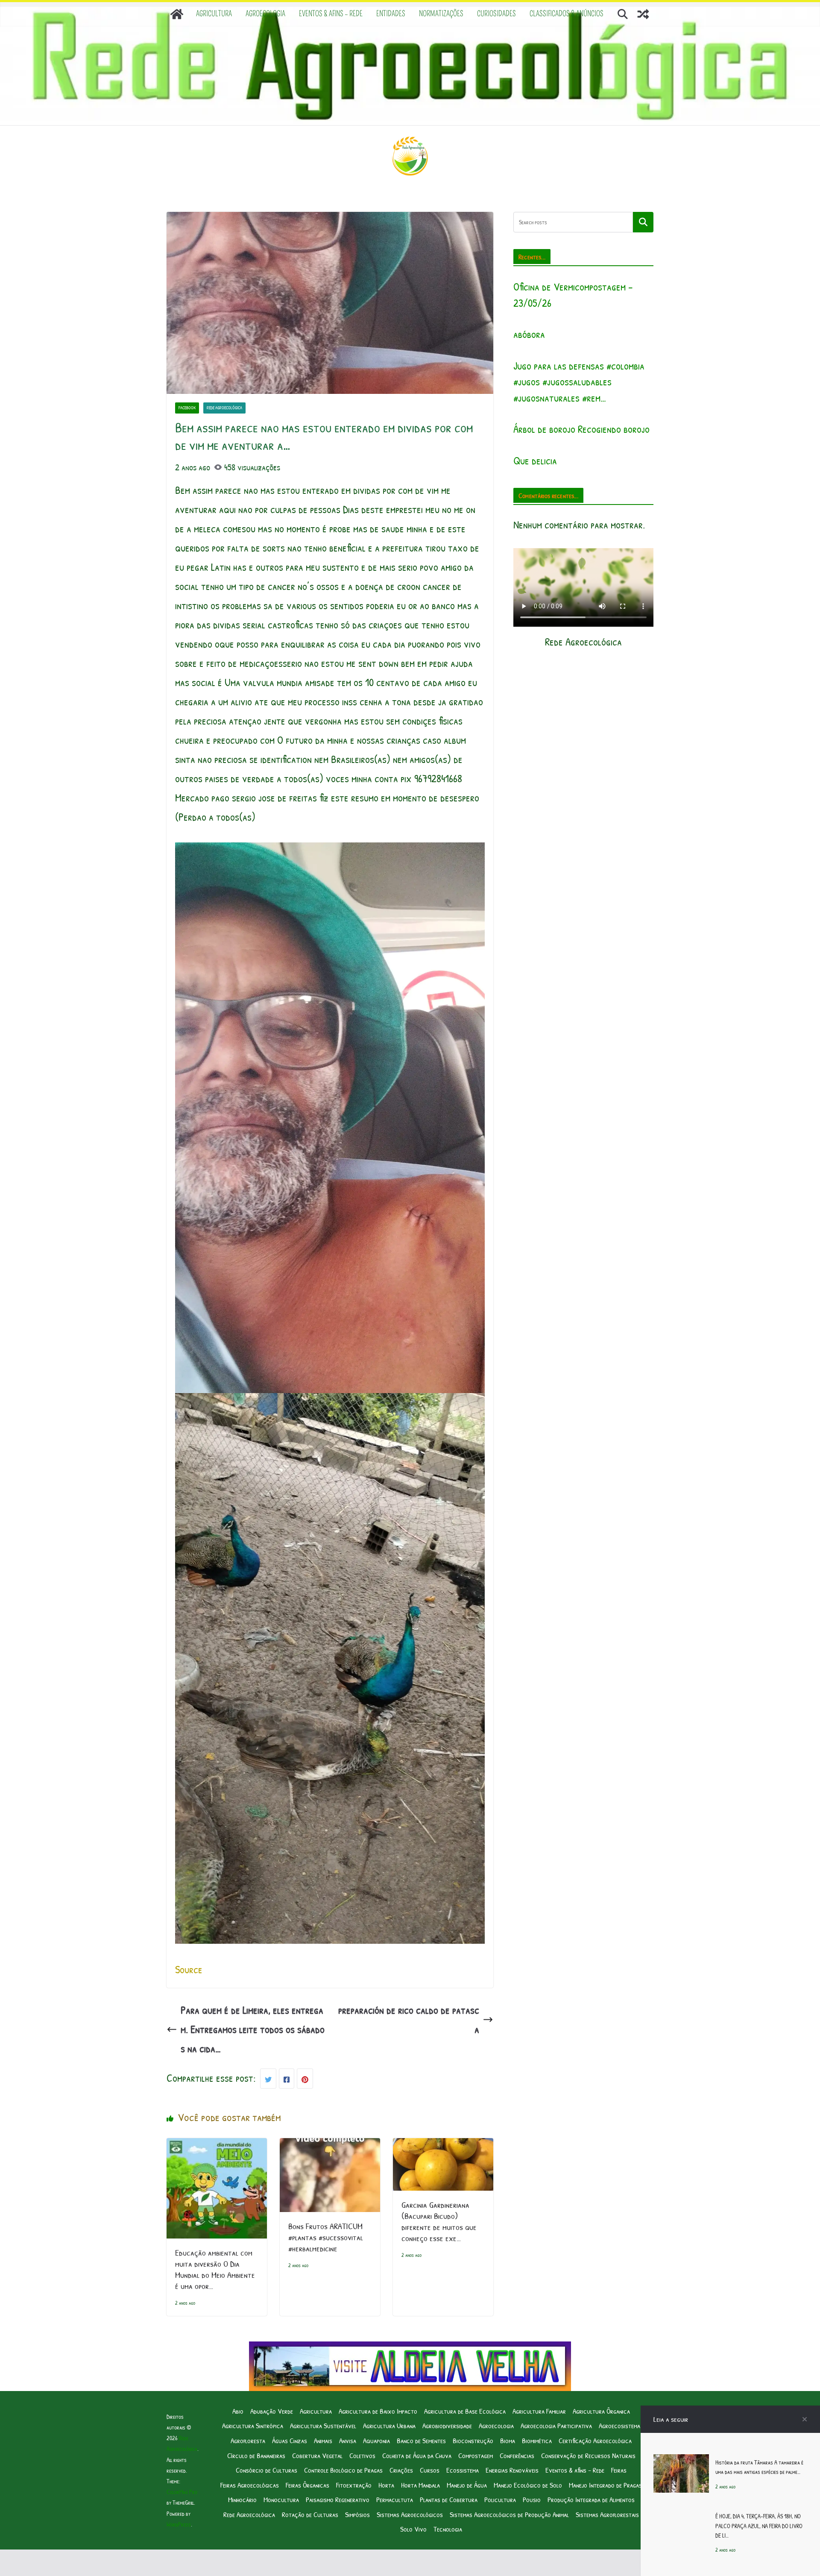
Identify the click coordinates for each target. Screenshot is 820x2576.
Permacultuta (395, 2499)
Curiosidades (496, 14)
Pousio (532, 2499)
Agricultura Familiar (539, 2411)
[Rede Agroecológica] (177, 14)
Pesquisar (643, 222)
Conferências (517, 2455)
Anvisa (348, 2440)
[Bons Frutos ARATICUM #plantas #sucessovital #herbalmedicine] (330, 2148)
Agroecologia (265, 14)
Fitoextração (354, 2485)
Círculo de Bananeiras (256, 2455)
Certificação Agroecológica (595, 2440)
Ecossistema (463, 2470)
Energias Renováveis (512, 2470)
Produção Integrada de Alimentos (591, 2499)
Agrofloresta (248, 2440)
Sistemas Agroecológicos (410, 2514)
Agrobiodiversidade (447, 2425)
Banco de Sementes (421, 2440)
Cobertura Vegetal (317, 2455)
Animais (323, 2440)
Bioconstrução (473, 2440)
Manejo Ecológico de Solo (528, 2485)
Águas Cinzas (290, 2440)
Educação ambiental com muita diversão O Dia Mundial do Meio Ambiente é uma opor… (215, 2269)
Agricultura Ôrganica (601, 2411)
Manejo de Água (467, 2485)
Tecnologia (448, 2529)
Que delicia (535, 461)
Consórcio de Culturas (266, 2470)
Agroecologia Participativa (556, 2425)
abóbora (529, 334)
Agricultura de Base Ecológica (465, 2411)
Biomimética (537, 2440)
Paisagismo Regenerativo (338, 2499)
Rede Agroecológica (224, 408)
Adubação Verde (272, 2411)
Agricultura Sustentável (323, 2425)
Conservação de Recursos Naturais (588, 2455)
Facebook (187, 408)
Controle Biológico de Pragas (343, 2470)
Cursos (430, 2470)
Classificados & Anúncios (567, 14)
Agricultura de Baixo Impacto (378, 2411)
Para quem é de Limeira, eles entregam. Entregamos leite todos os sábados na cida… (253, 2029)
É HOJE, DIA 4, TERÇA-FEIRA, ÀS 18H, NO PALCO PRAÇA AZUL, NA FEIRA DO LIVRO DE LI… (759, 2526)
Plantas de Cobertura (449, 2499)
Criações (401, 2470)
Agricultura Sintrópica (253, 2425)
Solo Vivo (413, 2529)
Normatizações (441, 14)
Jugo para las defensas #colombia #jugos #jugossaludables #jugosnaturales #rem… (579, 382)
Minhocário (242, 2499)
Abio (238, 2411)
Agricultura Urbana (389, 2425)
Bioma (508, 2440)
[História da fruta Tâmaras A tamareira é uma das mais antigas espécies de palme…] (681, 2464)
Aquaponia (376, 2440)
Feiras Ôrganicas (307, 2485)
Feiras (619, 2470)
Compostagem (476, 2455)
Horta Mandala (420, 2485)
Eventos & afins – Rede (331, 14)
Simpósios (357, 2514)
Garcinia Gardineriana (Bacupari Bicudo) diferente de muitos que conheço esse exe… (439, 2221)
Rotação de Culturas (310, 2514)
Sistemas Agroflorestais (607, 2514)
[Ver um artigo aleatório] (643, 14)
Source (189, 1969)
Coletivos (362, 2455)
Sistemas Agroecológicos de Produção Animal (509, 2514)
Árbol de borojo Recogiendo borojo (581, 429)
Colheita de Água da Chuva (417, 2455)
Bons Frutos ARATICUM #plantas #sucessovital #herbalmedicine (326, 2237)
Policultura (500, 2499)
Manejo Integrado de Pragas (605, 2485)
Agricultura (214, 14)
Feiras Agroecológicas (250, 2485)
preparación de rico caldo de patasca (409, 2020)
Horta (386, 2485)
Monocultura (281, 2499)
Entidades (391, 14)
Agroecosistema (619, 2425)
